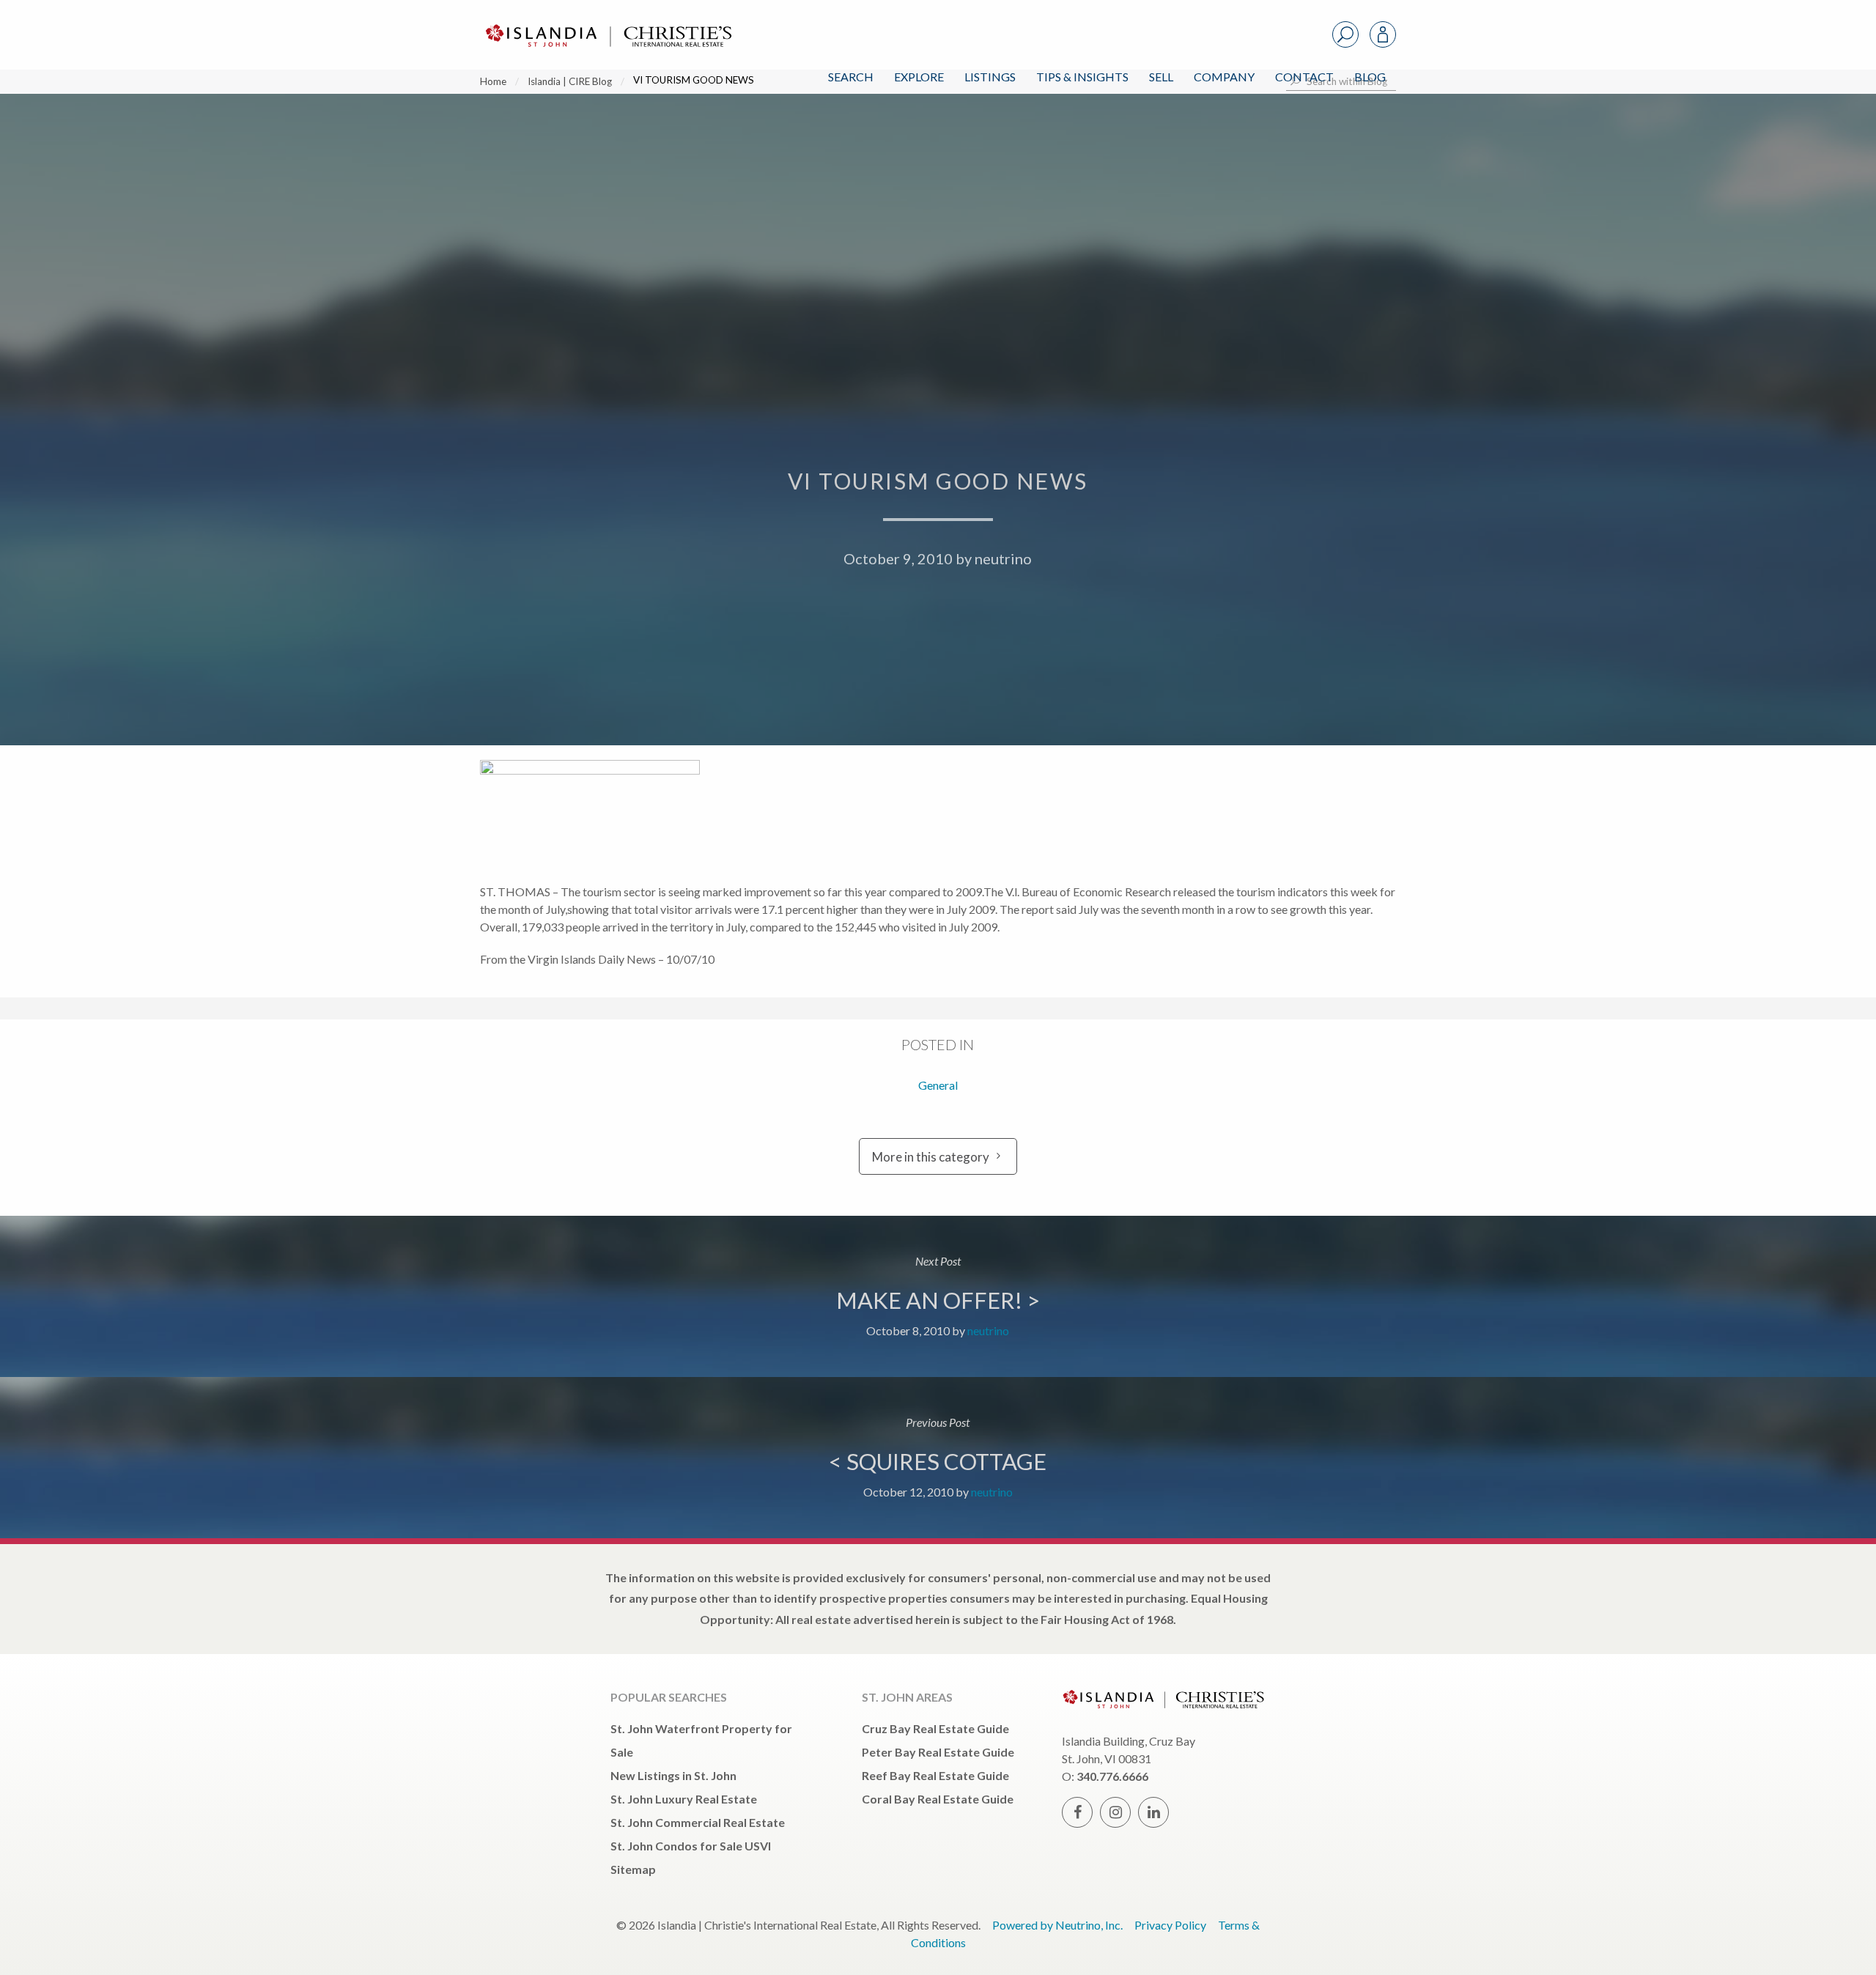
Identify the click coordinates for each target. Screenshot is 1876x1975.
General (938, 1085)
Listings (990, 77)
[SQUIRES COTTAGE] (938, 1458)
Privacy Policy (1170, 1925)
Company (1224, 77)
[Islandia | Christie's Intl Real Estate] (607, 23)
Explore (919, 77)
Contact (1304, 77)
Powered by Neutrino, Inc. (1057, 1925)
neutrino (1003, 558)
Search (851, 77)
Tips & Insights (1082, 77)
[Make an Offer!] (938, 1296)
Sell (1161, 77)
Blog (1370, 77)
